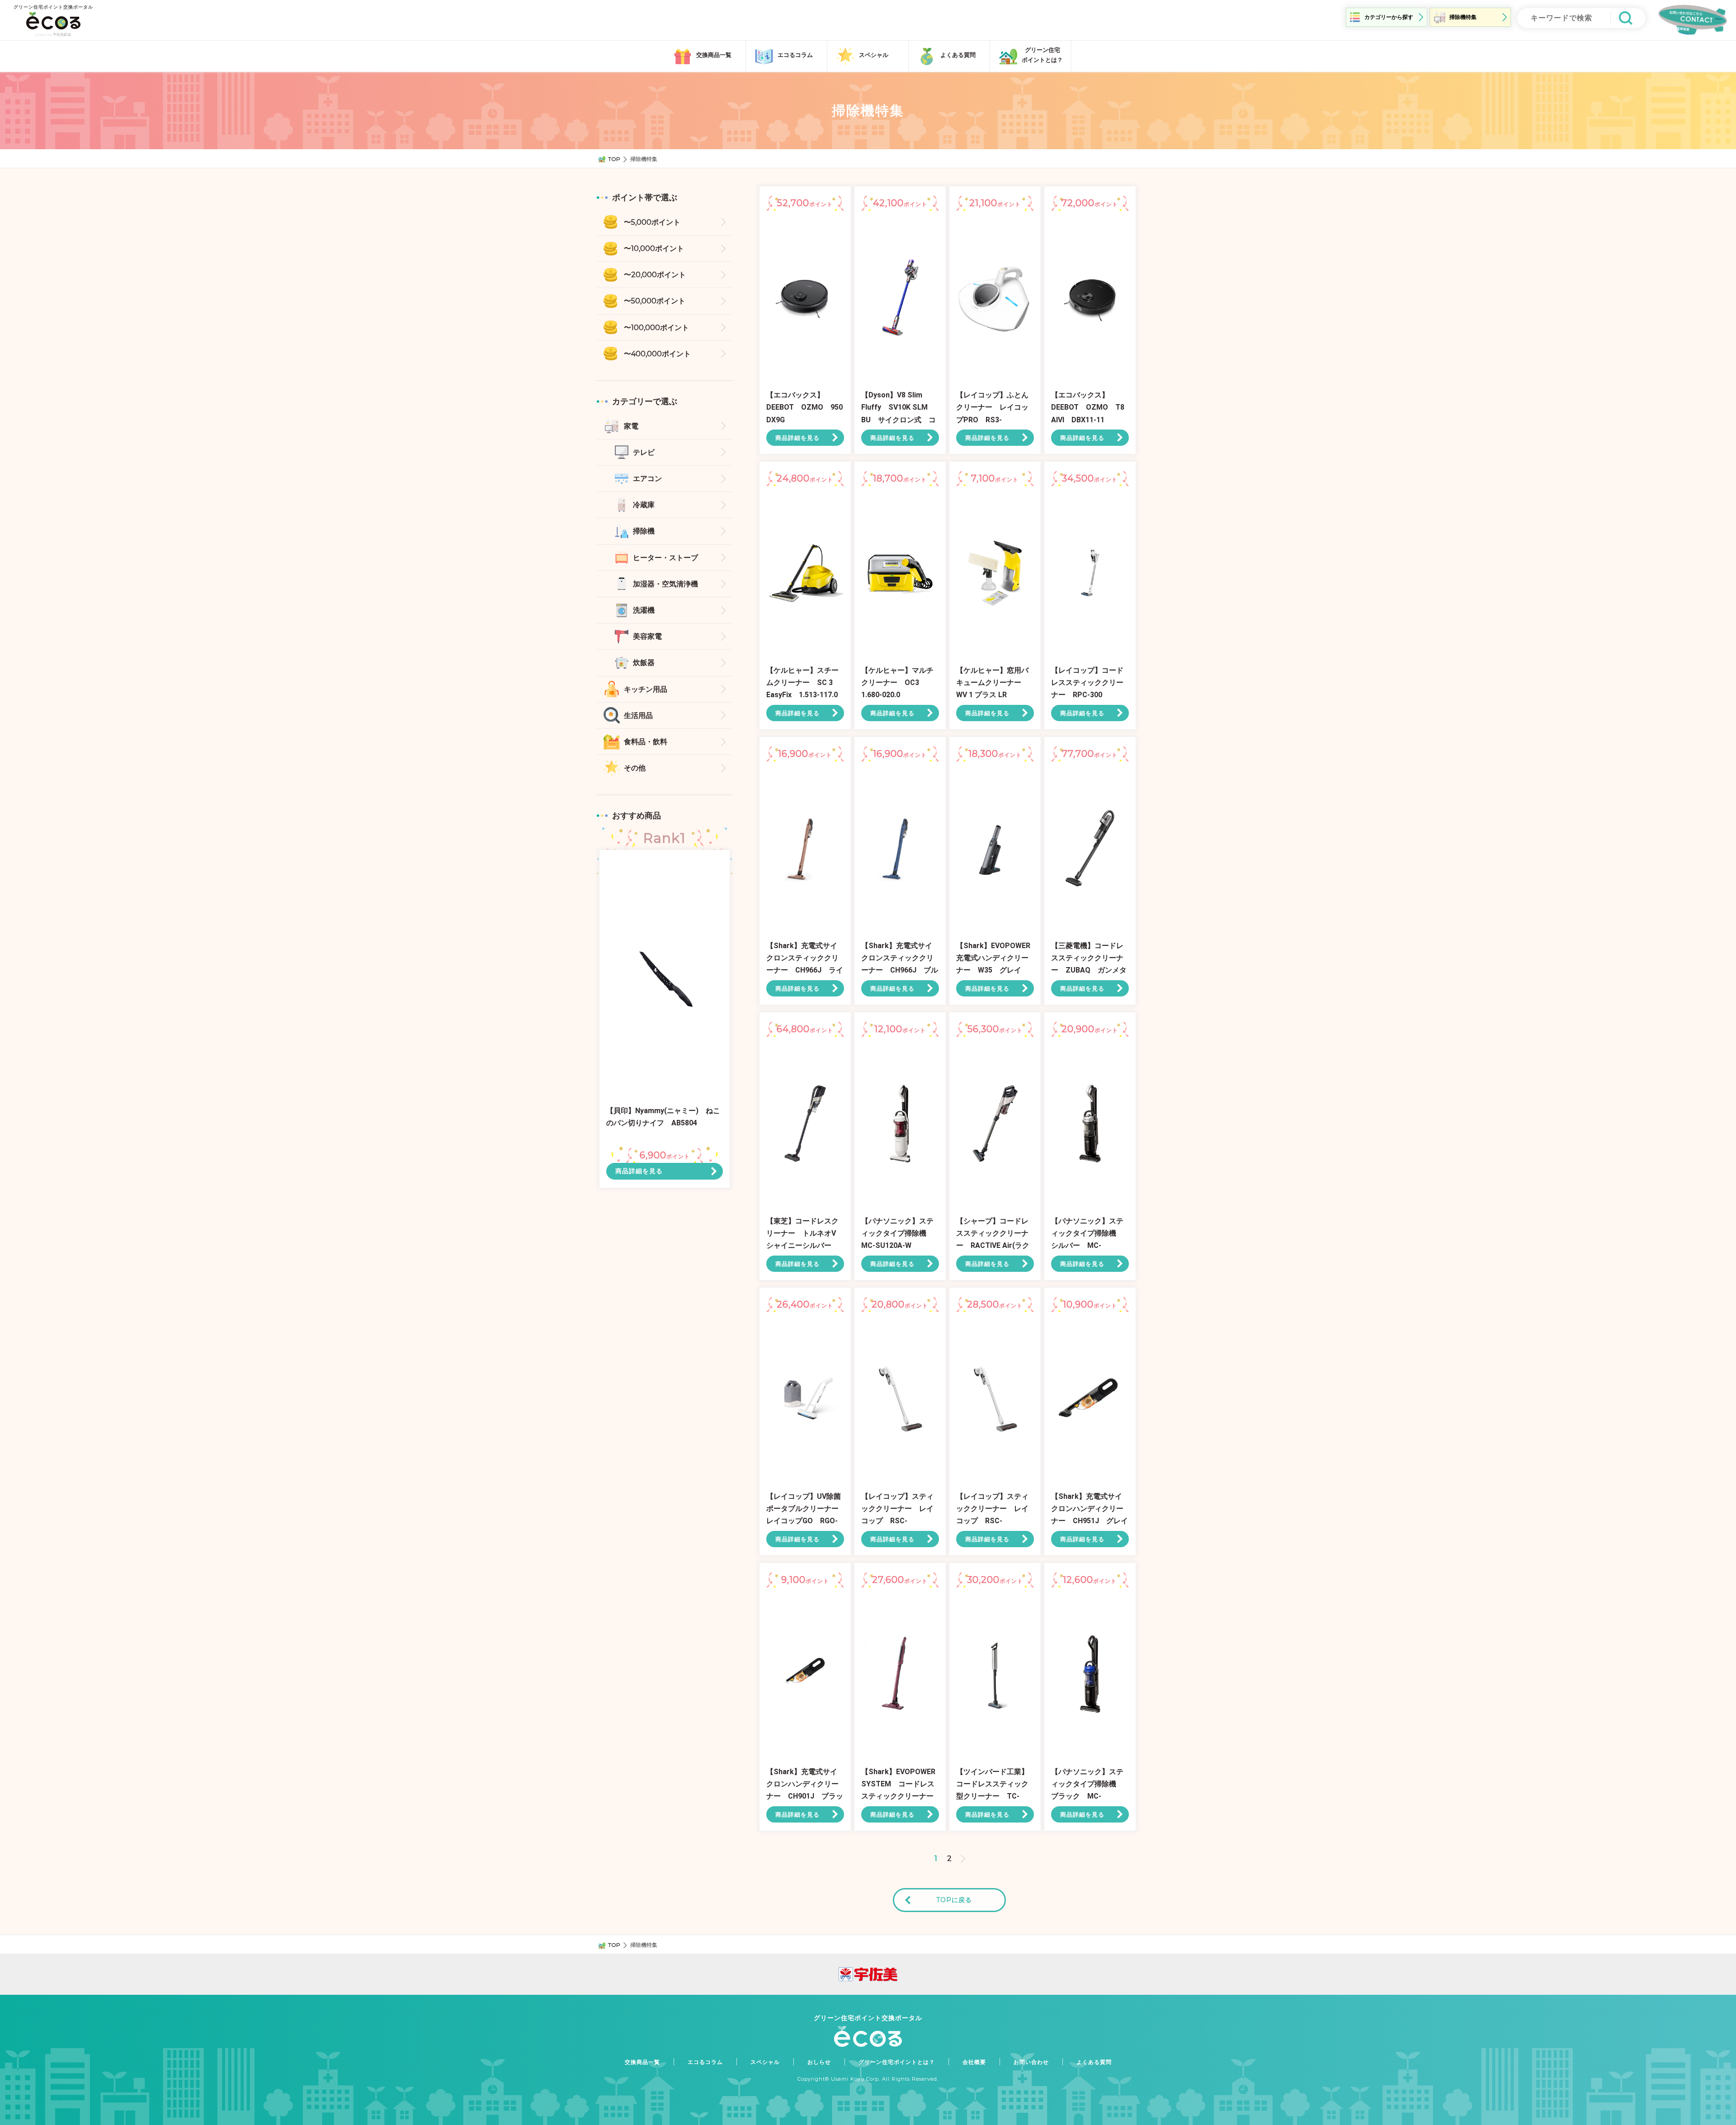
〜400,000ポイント (657, 354)
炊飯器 (644, 663)
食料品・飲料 (646, 742)
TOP (614, 159)
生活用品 (638, 715)
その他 (635, 768)
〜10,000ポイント (654, 248)
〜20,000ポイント (655, 275)
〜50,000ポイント (655, 301)
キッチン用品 (646, 689)
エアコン (647, 479)
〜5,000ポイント (652, 222)
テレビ (644, 452)
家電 (631, 426)
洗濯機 (644, 610)
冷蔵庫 (644, 505)
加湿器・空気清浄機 (665, 584)
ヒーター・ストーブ (665, 558)
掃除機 (644, 531)
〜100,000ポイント (656, 328)
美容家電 (647, 636)
